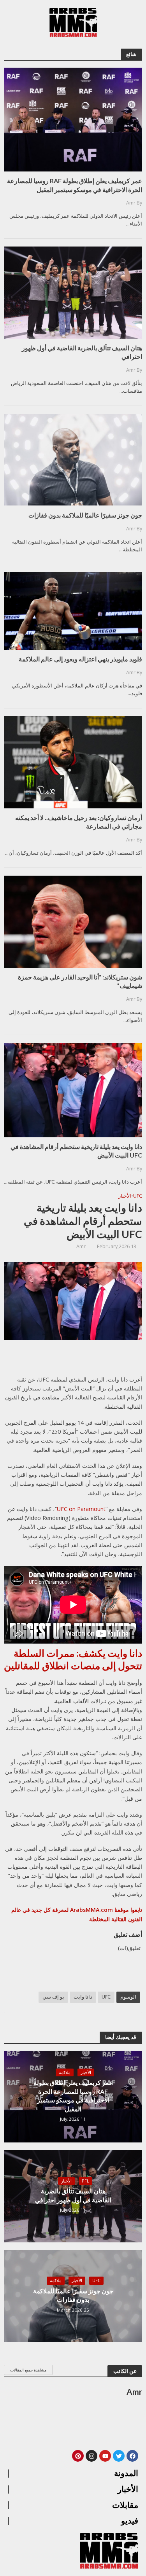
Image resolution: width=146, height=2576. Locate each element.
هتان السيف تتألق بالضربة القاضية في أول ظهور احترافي (73, 2195)
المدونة (126, 2473)
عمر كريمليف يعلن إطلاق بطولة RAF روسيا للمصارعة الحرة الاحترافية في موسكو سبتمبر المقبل (73, 2095)
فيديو (130, 2521)
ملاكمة (65, 2072)
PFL (85, 2181)
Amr (81, 1246)
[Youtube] (105, 2456)
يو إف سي (53, 1997)
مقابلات (125, 2505)
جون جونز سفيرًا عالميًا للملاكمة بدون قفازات (73, 2295)
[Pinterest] (78, 2456)
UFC (138, 1196)
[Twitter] (119, 2456)
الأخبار (125, 1196)
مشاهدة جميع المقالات (28, 2370)
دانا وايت (83, 1997)
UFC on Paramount (81, 1509)
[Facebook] (132, 2456)
